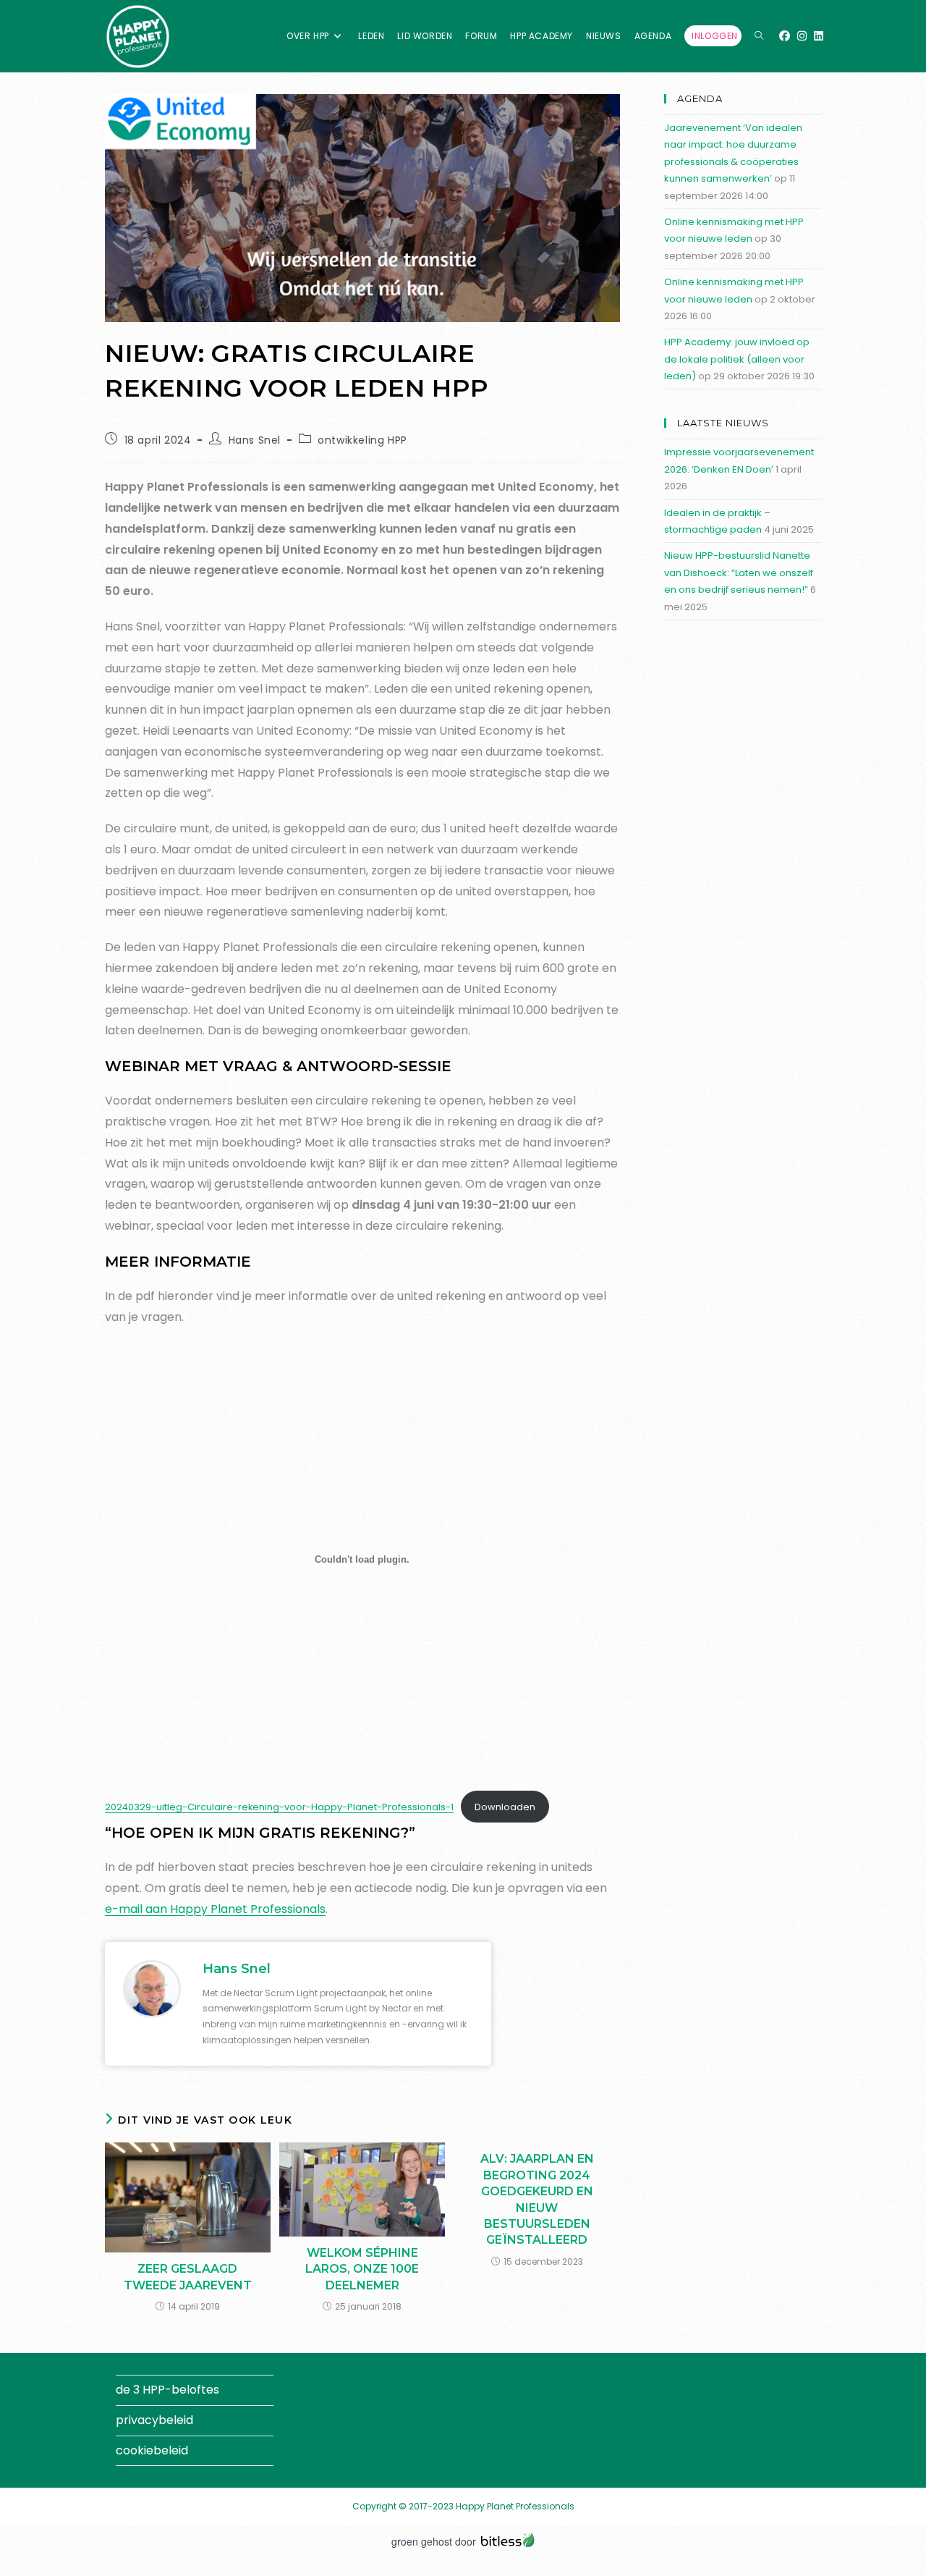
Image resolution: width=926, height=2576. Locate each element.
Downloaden (505, 1807)
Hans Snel (255, 440)
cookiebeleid (152, 2450)
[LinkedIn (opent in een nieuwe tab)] (819, 36)
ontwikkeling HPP (362, 440)
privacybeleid (154, 2420)
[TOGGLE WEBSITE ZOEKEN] (759, 36)
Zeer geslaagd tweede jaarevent (188, 2277)
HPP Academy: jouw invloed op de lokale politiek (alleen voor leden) (737, 359)
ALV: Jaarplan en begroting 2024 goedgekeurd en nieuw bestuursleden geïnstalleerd (537, 2199)
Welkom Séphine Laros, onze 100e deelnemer (362, 2269)
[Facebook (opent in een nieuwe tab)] (785, 36)
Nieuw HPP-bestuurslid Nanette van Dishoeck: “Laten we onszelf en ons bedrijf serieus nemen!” (739, 573)
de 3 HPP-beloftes (167, 2390)
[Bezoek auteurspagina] (152, 1988)
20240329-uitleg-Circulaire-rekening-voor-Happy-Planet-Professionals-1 (279, 1807)
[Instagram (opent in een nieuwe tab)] (802, 36)
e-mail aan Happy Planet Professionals (215, 1909)
